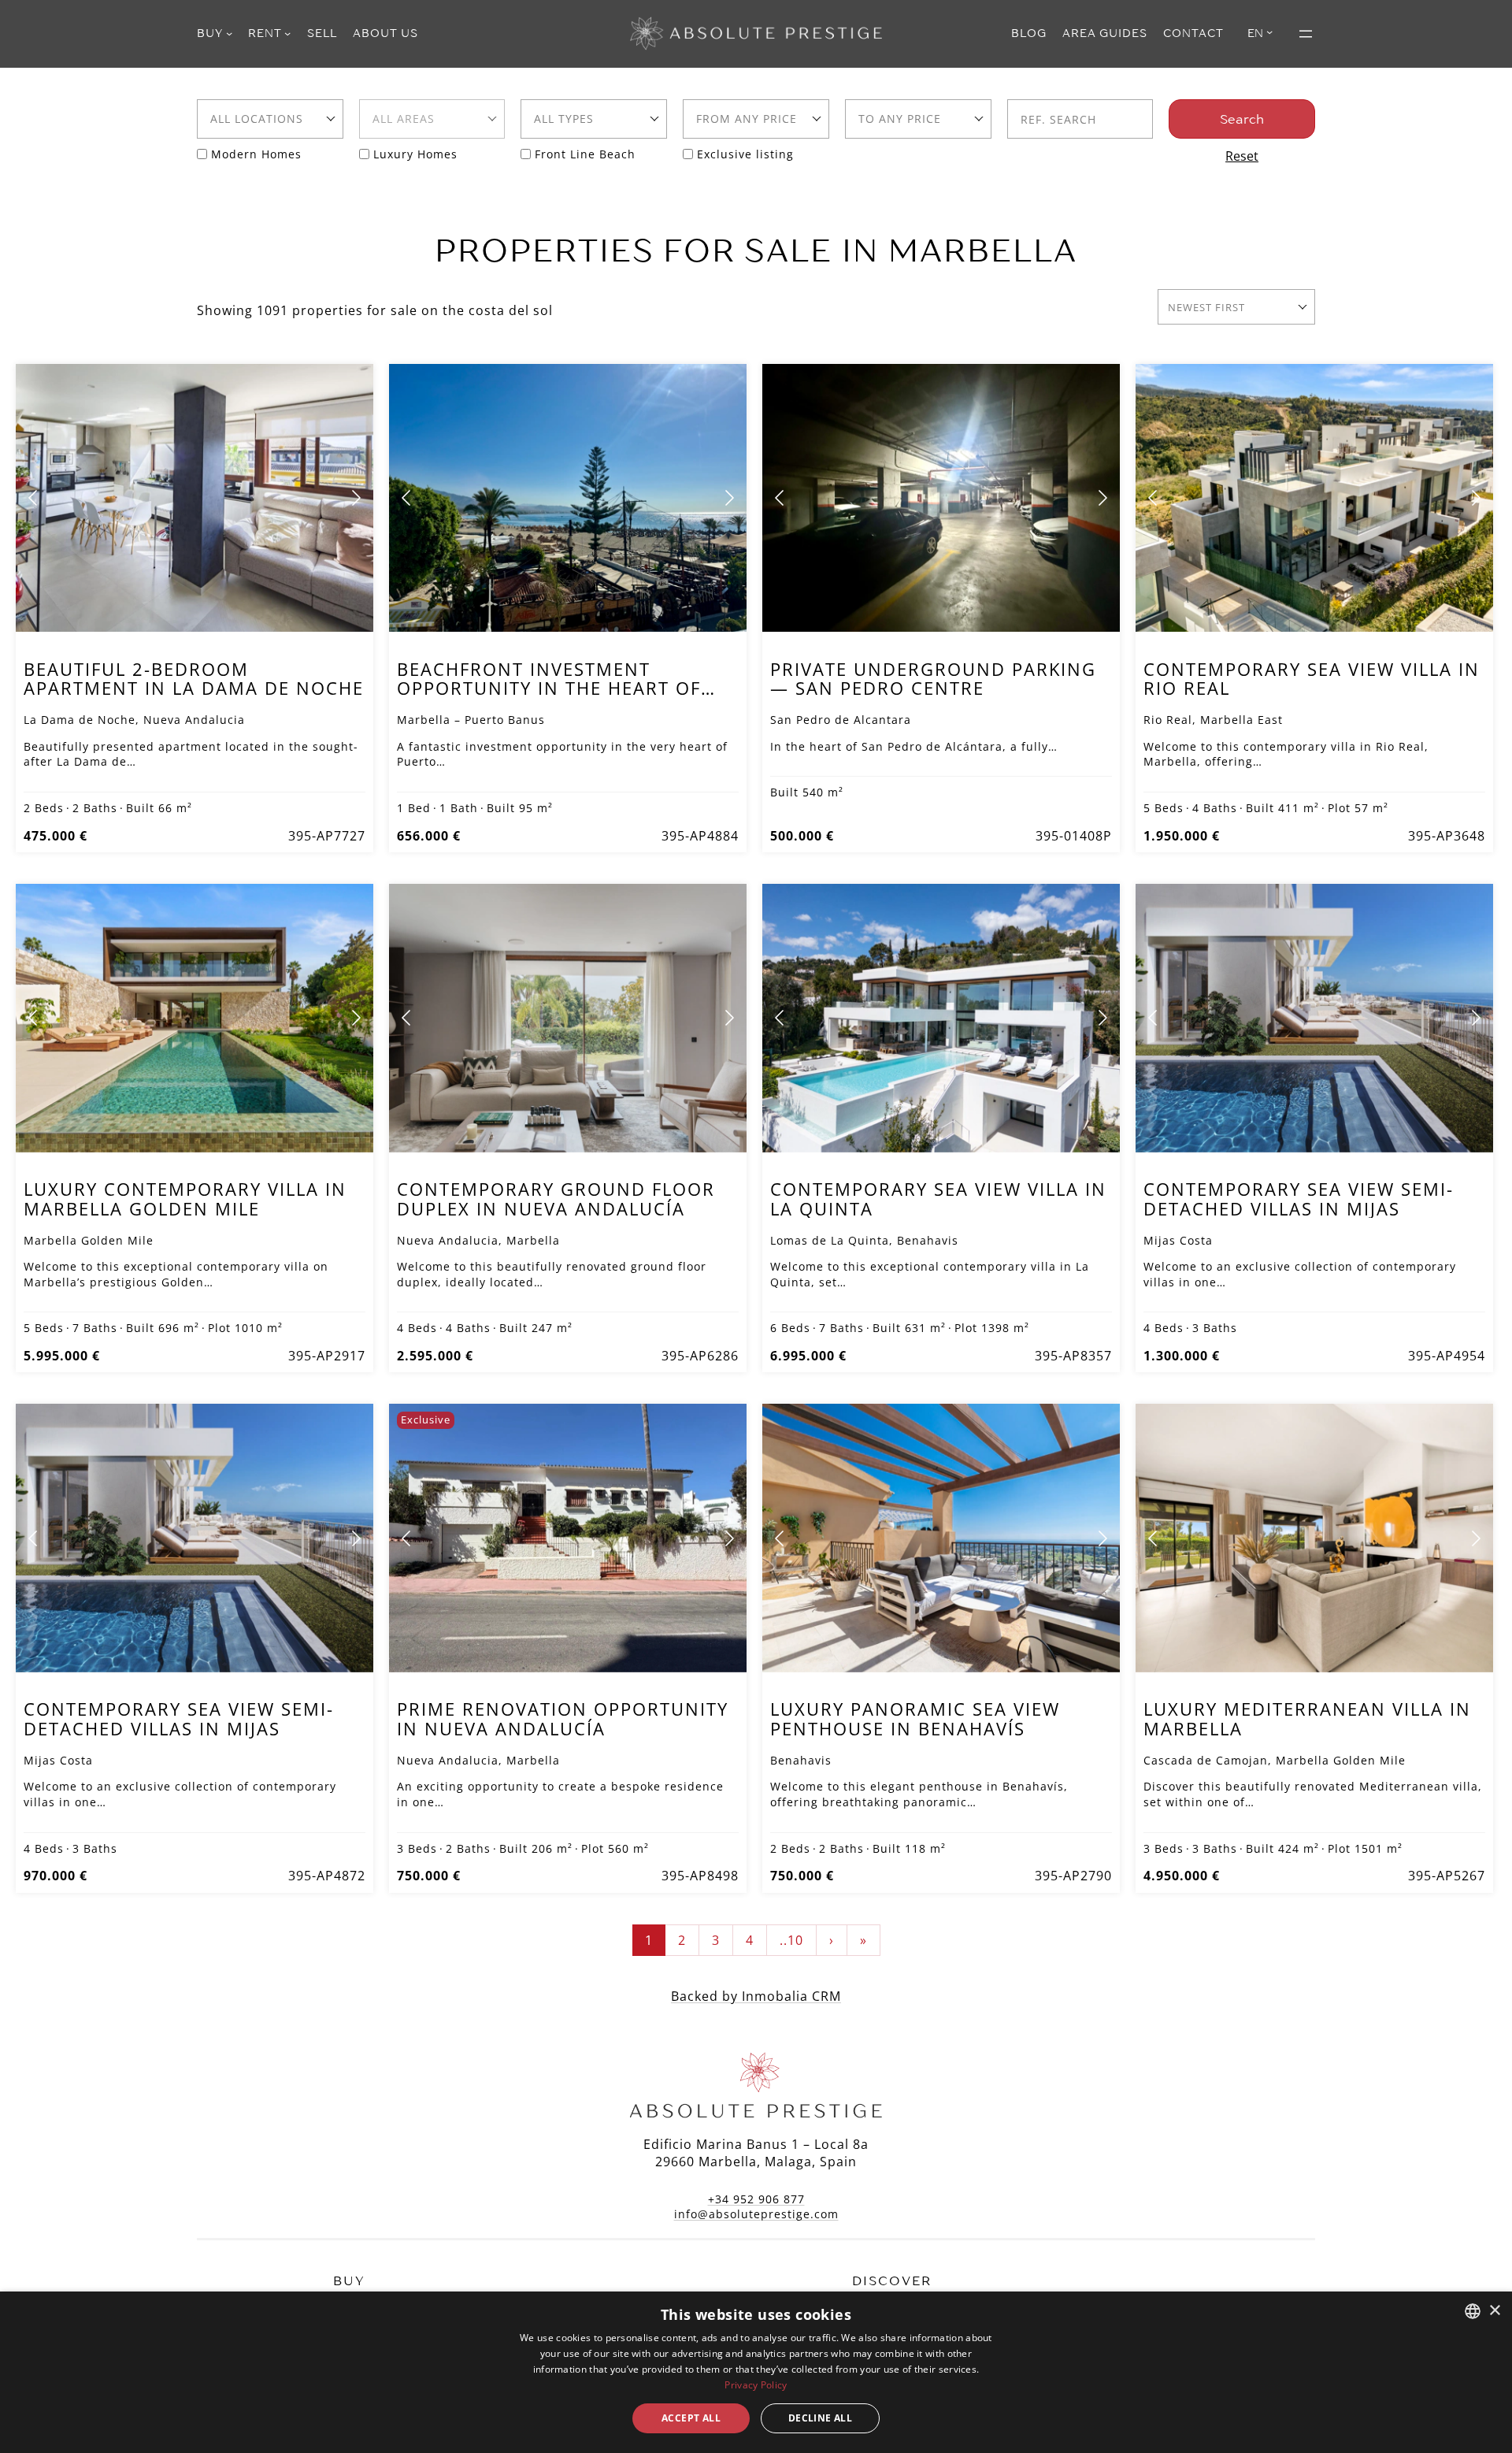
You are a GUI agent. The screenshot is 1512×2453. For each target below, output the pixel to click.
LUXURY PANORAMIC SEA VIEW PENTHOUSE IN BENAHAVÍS (915, 1718)
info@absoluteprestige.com (756, 2214)
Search (1242, 119)
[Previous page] (34, 498)
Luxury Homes (415, 154)
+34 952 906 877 (756, 2199)
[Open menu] (1306, 34)
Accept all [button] (691, 2418)
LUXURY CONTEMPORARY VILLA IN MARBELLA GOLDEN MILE (185, 1199)
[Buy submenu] (229, 33)
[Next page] (355, 498)
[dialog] (756, 2372)
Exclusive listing (745, 154)
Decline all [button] (820, 2418)
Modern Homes (256, 154)
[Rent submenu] (287, 33)
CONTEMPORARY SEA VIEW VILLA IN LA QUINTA (938, 1199)
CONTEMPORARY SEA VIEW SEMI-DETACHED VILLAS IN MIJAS (1299, 1199)
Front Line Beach (585, 154)
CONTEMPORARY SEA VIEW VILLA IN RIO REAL (1312, 679)
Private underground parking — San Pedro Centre (933, 679)
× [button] (1494, 2311)
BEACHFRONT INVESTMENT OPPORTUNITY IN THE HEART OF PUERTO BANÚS (549, 688)
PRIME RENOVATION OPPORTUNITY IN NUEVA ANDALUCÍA (563, 1718)
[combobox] (270, 119)
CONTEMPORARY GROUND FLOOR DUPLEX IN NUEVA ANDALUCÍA (556, 1199)
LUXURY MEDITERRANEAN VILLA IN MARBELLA (1307, 1718)
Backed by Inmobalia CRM (756, 1996)
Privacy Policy (756, 2385)
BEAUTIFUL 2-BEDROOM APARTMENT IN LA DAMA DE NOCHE (194, 679)
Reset (1242, 156)
